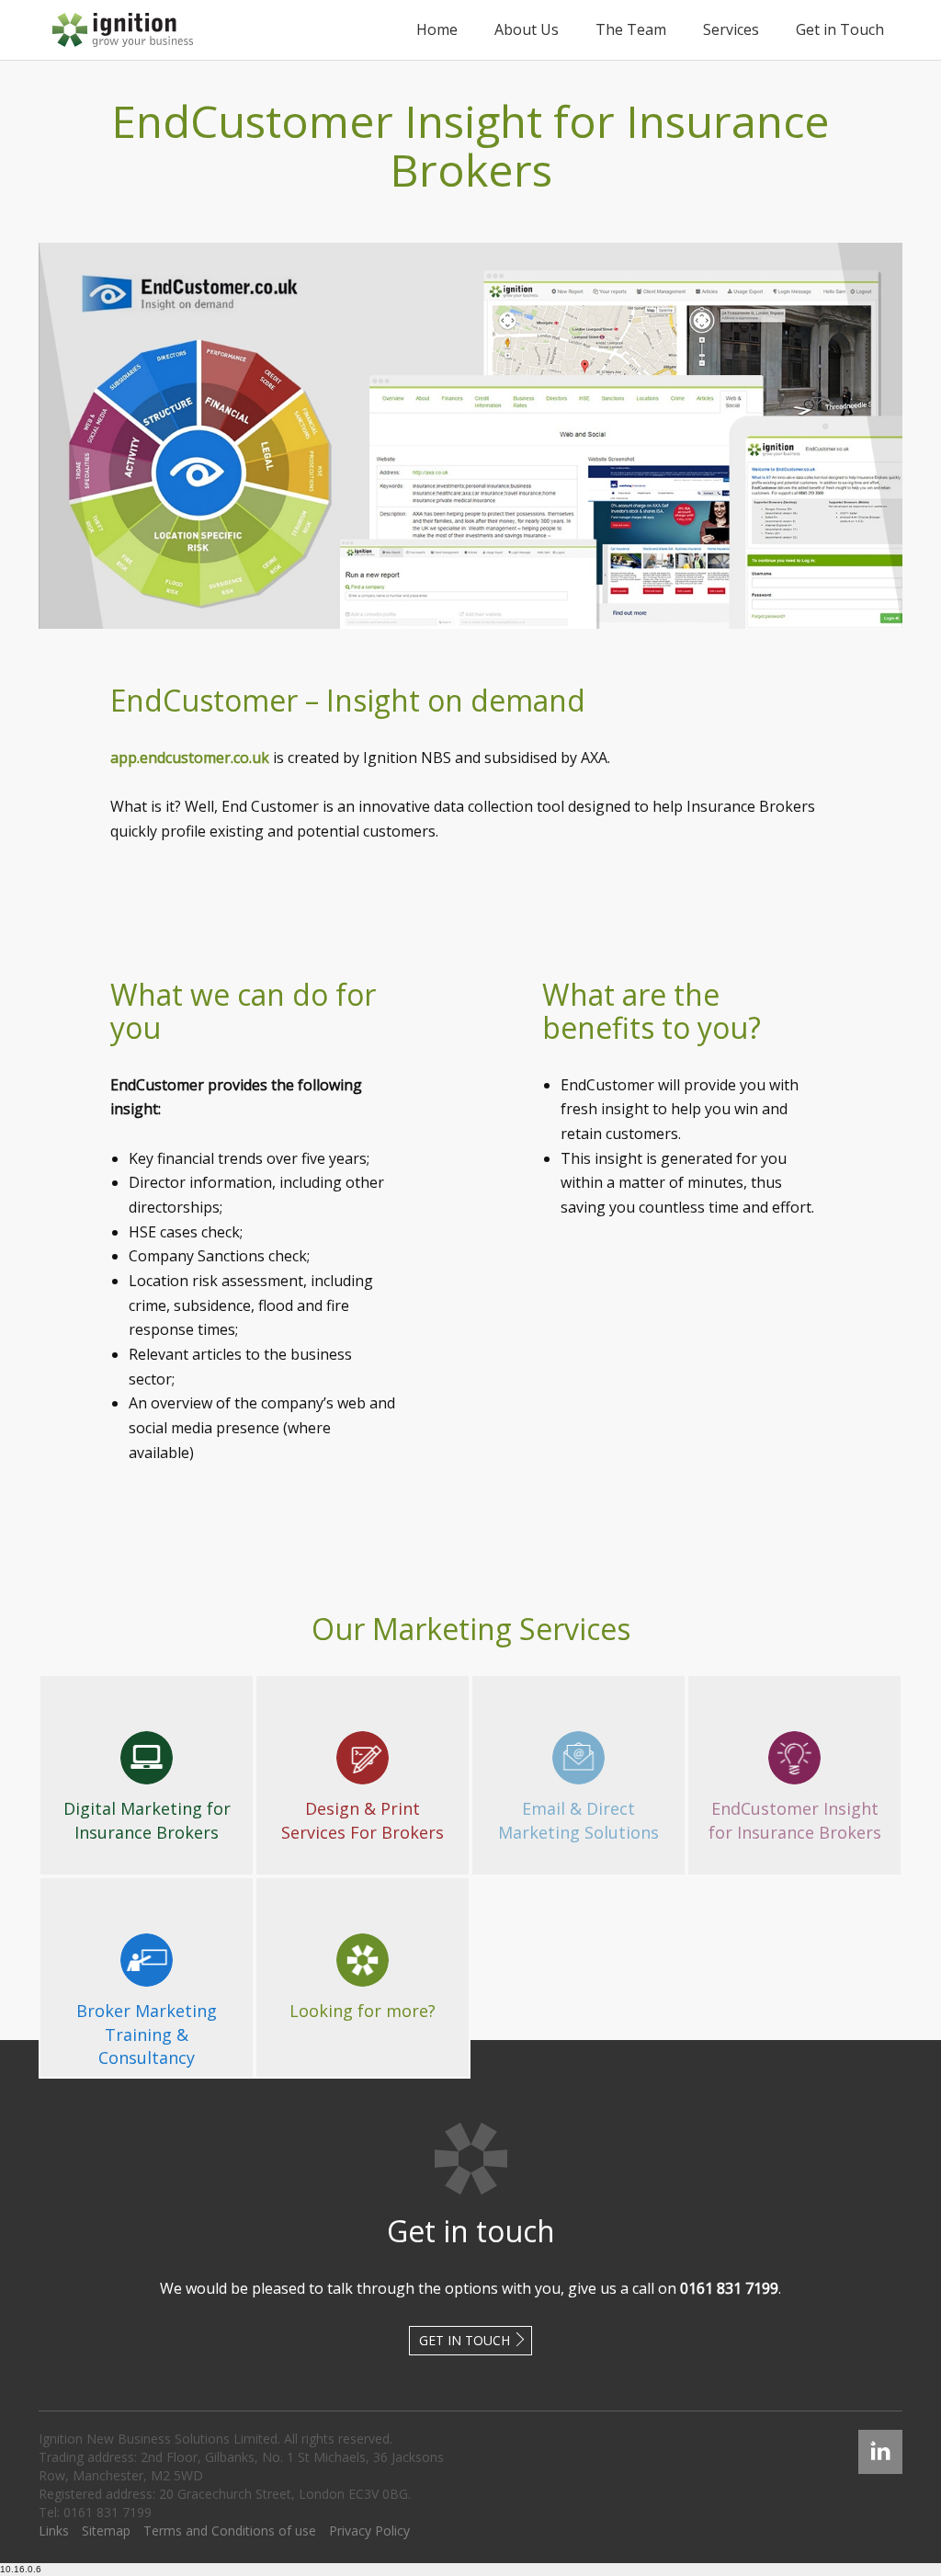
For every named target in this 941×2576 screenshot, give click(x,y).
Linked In (880, 2439)
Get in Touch (840, 29)
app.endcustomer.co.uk (190, 758)
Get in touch (465, 2340)
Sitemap (106, 2530)
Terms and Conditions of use (230, 2530)
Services (731, 29)
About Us (527, 29)
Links (54, 2530)
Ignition (123, 30)
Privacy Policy (369, 2530)
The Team (631, 29)
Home (437, 29)
